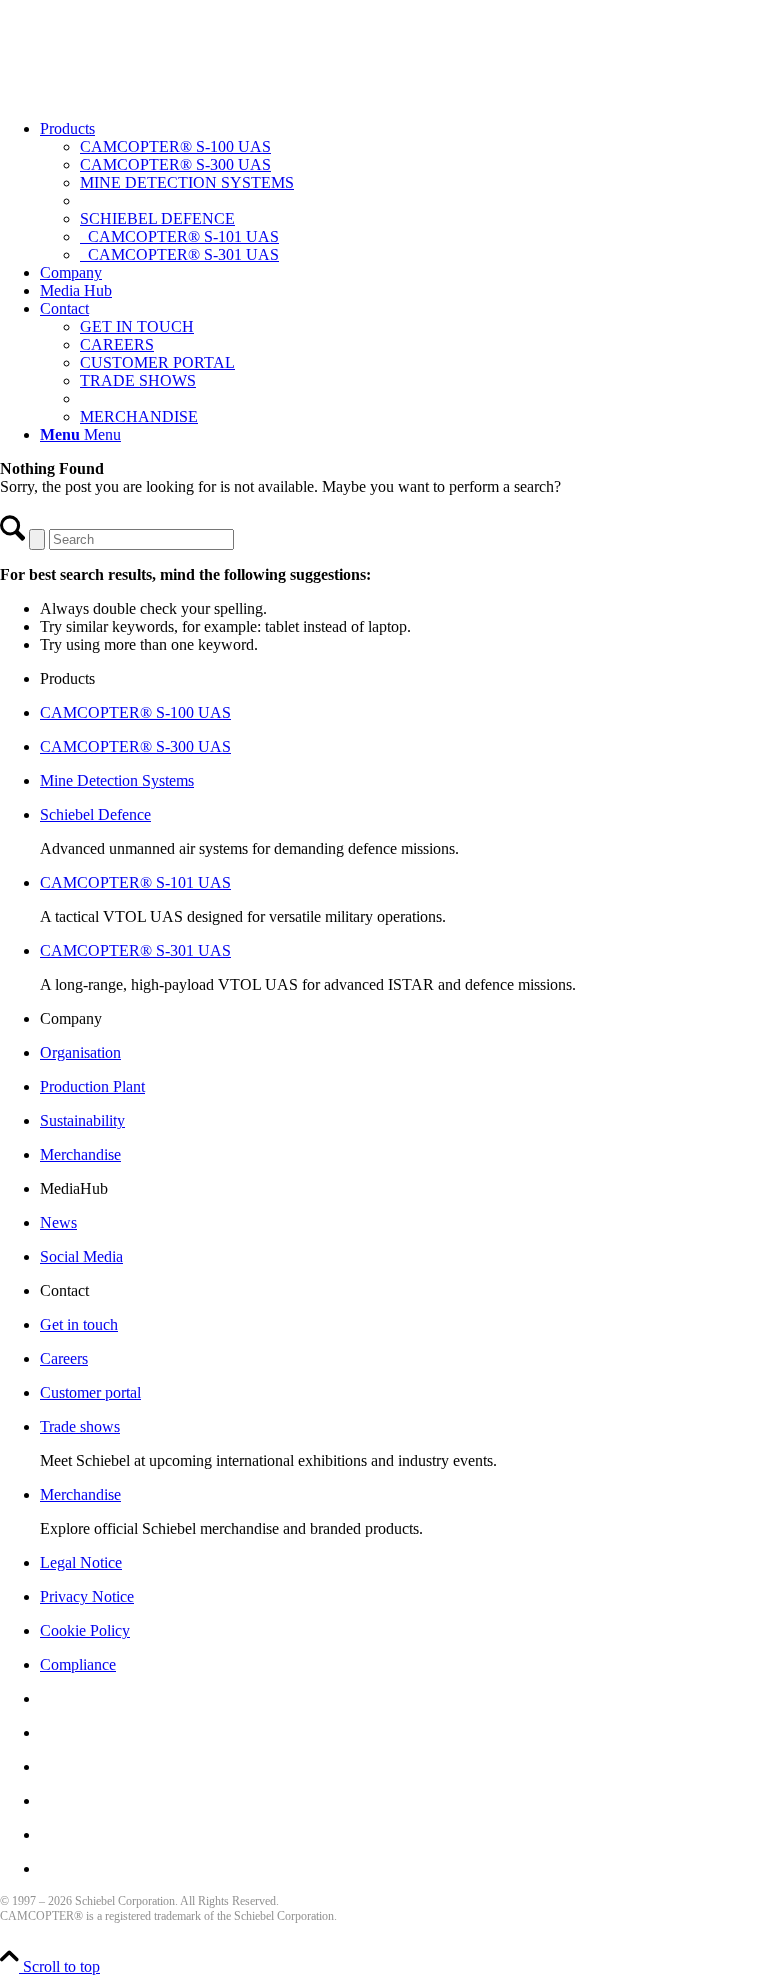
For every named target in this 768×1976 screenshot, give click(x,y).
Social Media (81, 1256)
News (58, 1222)
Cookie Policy (85, 1630)
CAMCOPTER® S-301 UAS (135, 950)
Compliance (78, 1664)
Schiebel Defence (95, 814)
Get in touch (79, 1324)
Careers (64, 1358)
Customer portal (90, 1392)
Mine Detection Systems (117, 780)
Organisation (80, 1052)
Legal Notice (81, 1562)
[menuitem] (404, 192)
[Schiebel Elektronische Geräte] (150, 94)
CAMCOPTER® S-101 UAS (135, 882)
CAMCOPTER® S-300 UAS (135, 746)
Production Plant (92, 1086)
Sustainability (82, 1120)
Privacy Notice (87, 1596)
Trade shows (80, 1426)
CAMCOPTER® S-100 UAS (135, 712)
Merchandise (80, 1154)
